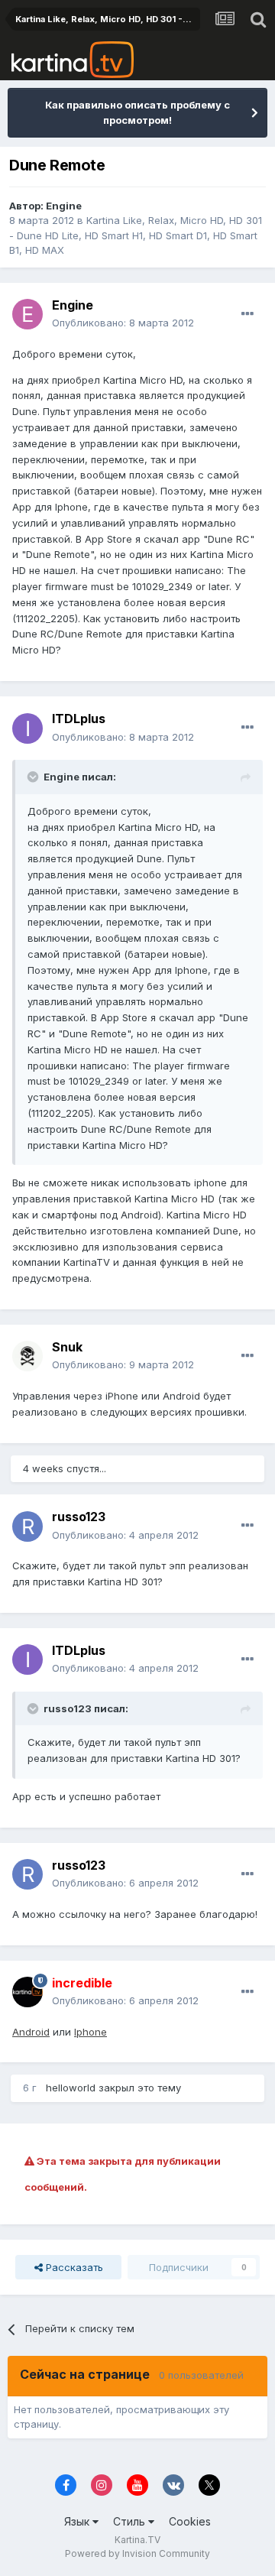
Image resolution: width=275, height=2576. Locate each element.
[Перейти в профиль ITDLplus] (27, 728)
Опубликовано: (123, 323)
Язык (78, 2521)
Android (31, 2032)
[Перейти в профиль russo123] (27, 1526)
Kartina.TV (137, 2540)
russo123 (79, 1517)
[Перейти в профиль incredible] (27, 1992)
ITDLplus (79, 719)
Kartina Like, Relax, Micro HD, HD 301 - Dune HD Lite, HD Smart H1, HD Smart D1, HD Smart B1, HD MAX (136, 235)
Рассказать (73, 2267)
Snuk (67, 1347)
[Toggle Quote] (34, 777)
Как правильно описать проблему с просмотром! (137, 112)
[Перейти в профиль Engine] (27, 314)
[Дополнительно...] (247, 314)
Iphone (91, 2032)
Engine (64, 206)
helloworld (71, 2088)
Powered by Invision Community (137, 2553)
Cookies (190, 2521)
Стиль (131, 2521)
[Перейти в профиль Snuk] (27, 1356)
